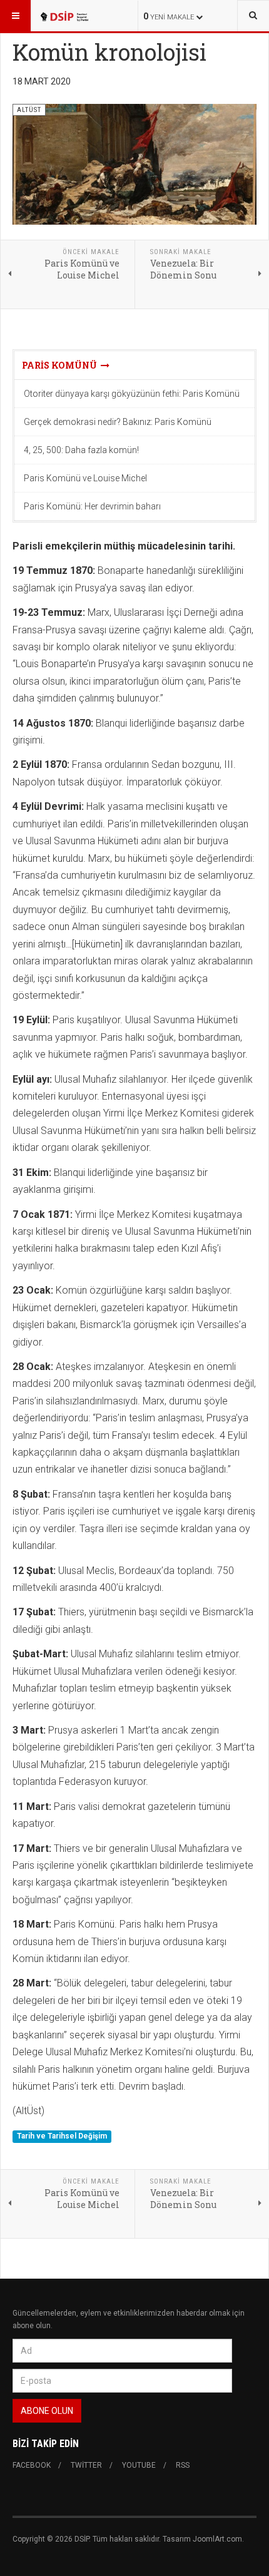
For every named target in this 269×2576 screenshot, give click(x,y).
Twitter (86, 2465)
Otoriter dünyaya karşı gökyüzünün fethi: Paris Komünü (132, 394)
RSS (183, 2465)
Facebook (32, 2465)
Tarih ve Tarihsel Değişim (62, 2137)
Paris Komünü (61, 365)
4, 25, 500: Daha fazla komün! (81, 450)
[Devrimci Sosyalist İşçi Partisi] (64, 16)
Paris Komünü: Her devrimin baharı (92, 506)
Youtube (139, 2465)
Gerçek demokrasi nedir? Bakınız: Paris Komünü (118, 422)
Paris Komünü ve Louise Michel (85, 478)
